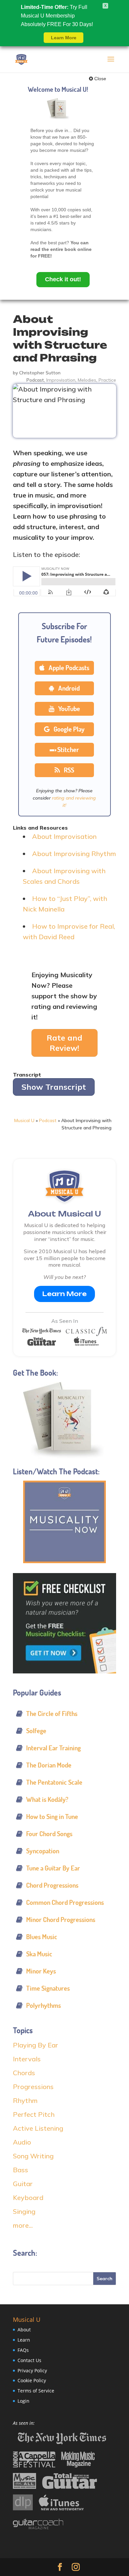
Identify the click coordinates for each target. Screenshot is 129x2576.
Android (68, 688)
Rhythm (25, 2100)
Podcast (35, 380)
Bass (21, 2170)
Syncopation (43, 1851)
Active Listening (38, 2128)
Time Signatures (48, 1988)
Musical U (24, 1120)
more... (23, 2225)
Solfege (36, 1731)
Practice (107, 380)
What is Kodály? (47, 1799)
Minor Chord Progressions (61, 1920)
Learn (24, 2340)
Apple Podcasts (68, 668)
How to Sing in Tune (52, 1817)
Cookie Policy (32, 2381)
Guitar (23, 2184)
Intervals (27, 2059)
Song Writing (33, 2156)
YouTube (68, 709)
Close (100, 79)
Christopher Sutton (40, 373)
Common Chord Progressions (65, 1902)
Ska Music (39, 1954)
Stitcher (68, 750)
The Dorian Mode (49, 1765)
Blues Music (42, 1937)
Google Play (68, 729)
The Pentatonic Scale (54, 1782)
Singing (24, 2211)
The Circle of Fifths (52, 1714)
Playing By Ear (36, 2045)
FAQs (23, 2350)
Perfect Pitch (34, 2114)
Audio (22, 2142)
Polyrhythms (43, 2005)
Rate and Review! (64, 1043)
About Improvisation (64, 836)
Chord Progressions (52, 1885)
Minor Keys (41, 1971)
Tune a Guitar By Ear (53, 1868)
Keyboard (28, 2198)
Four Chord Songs (49, 1834)
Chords (24, 2073)
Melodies (87, 380)
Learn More (64, 1294)
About (24, 2330)
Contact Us (29, 2360)
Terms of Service (36, 2391)
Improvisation (61, 380)
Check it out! (63, 279)
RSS (68, 770)
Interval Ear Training (53, 1748)
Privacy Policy (32, 2370)
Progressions (33, 2087)
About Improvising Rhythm (74, 854)
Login (23, 2401)
